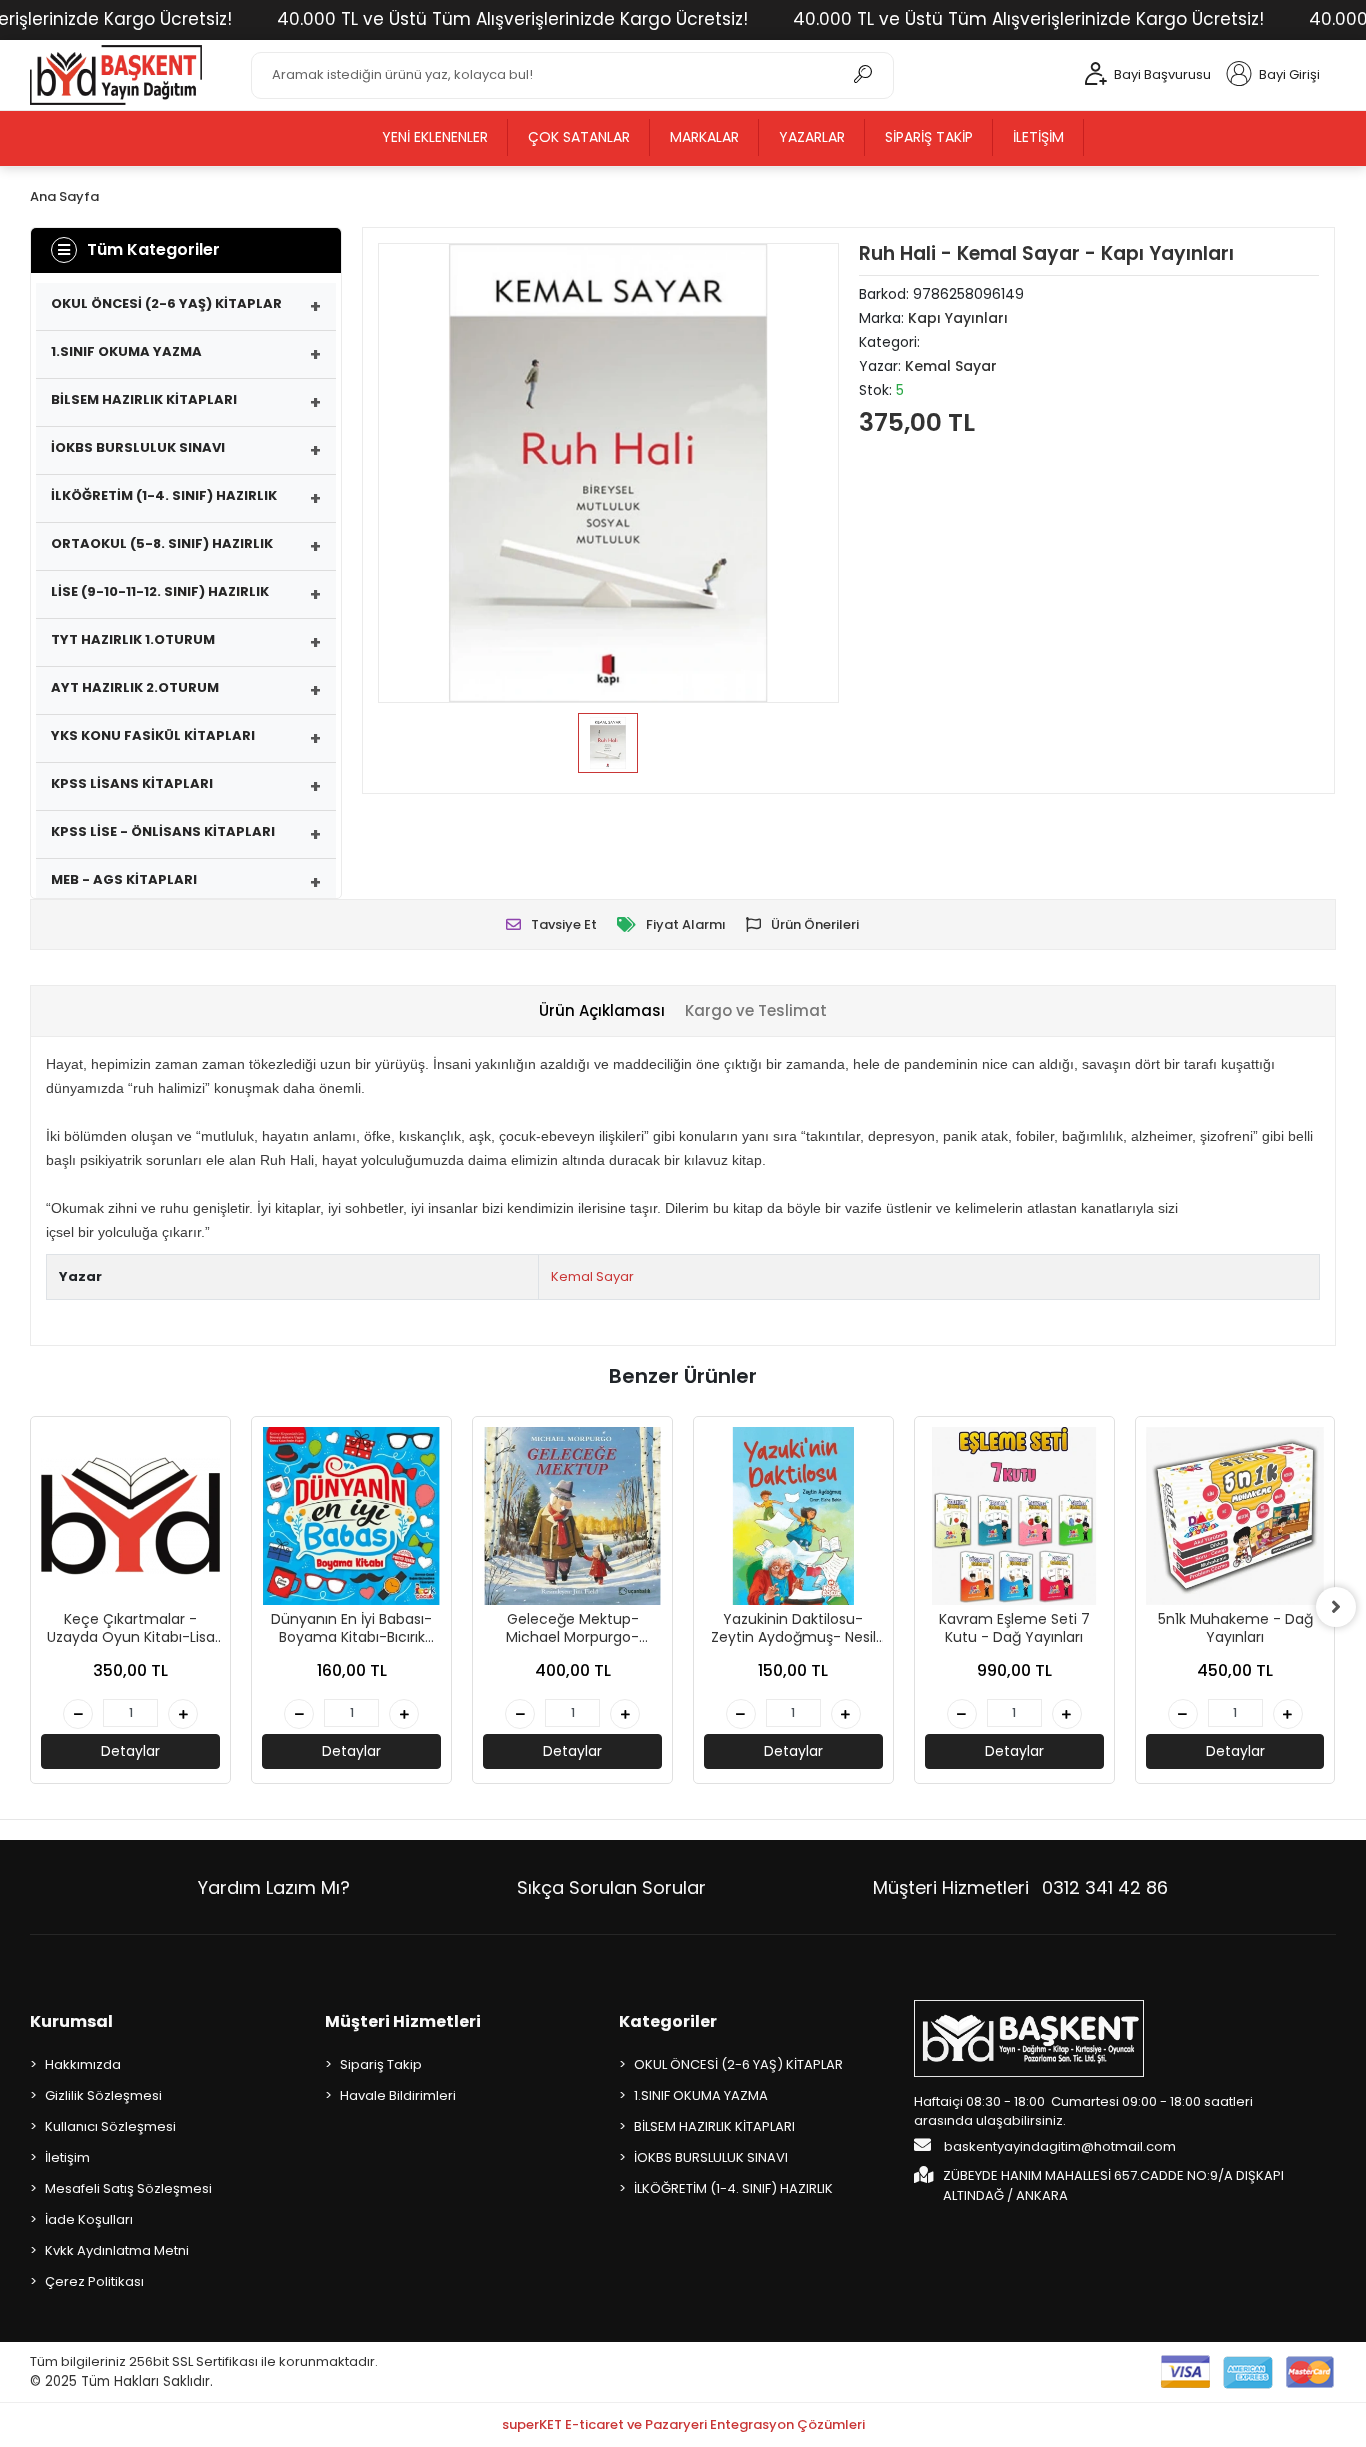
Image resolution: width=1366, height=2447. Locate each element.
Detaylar (130, 1751)
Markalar (704, 137)
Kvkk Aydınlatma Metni (117, 2250)
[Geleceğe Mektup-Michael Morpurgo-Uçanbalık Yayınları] (572, 1516)
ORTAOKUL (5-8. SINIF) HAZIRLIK (162, 543)
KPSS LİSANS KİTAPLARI (132, 783)
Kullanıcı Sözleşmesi (110, 2126)
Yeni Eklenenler (435, 137)
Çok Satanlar (579, 137)
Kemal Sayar (592, 1276)
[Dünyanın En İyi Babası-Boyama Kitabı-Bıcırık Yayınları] (351, 1516)
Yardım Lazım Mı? (274, 1887)
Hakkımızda (83, 2064)
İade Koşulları (89, 2219)
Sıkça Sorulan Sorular (611, 1887)
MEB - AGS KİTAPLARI (124, 879)
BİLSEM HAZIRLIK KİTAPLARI (144, 399)
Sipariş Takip (929, 137)
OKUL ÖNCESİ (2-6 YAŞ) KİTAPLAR (166, 303)
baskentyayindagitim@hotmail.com (1058, 2146)
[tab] (602, 1011)
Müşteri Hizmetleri (1020, 1887)
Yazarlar (812, 137)
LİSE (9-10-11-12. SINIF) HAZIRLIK (160, 591)
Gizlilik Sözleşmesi (103, 2095)
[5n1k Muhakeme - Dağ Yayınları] (1235, 1516)
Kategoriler (668, 2021)
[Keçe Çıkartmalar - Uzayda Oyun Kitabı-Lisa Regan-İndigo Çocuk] (130, 1516)
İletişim (1038, 137)
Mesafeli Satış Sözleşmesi (128, 2188)
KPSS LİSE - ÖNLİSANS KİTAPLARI (163, 831)
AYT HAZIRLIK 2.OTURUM (135, 687)
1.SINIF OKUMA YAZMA (126, 351)
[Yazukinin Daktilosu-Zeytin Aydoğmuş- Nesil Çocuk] (793, 1516)
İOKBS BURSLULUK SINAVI (138, 447)
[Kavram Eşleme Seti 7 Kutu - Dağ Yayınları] (1014, 1516)
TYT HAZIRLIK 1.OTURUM (133, 639)
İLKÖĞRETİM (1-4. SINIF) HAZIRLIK (164, 495)
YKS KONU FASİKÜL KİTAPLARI (153, 735)
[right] (1336, 1607)
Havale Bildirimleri (398, 2095)
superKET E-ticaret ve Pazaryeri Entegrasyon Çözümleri (683, 2424)
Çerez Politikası (94, 2281)
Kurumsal (71, 2021)
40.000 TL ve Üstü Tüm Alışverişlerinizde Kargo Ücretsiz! (512, 19)
